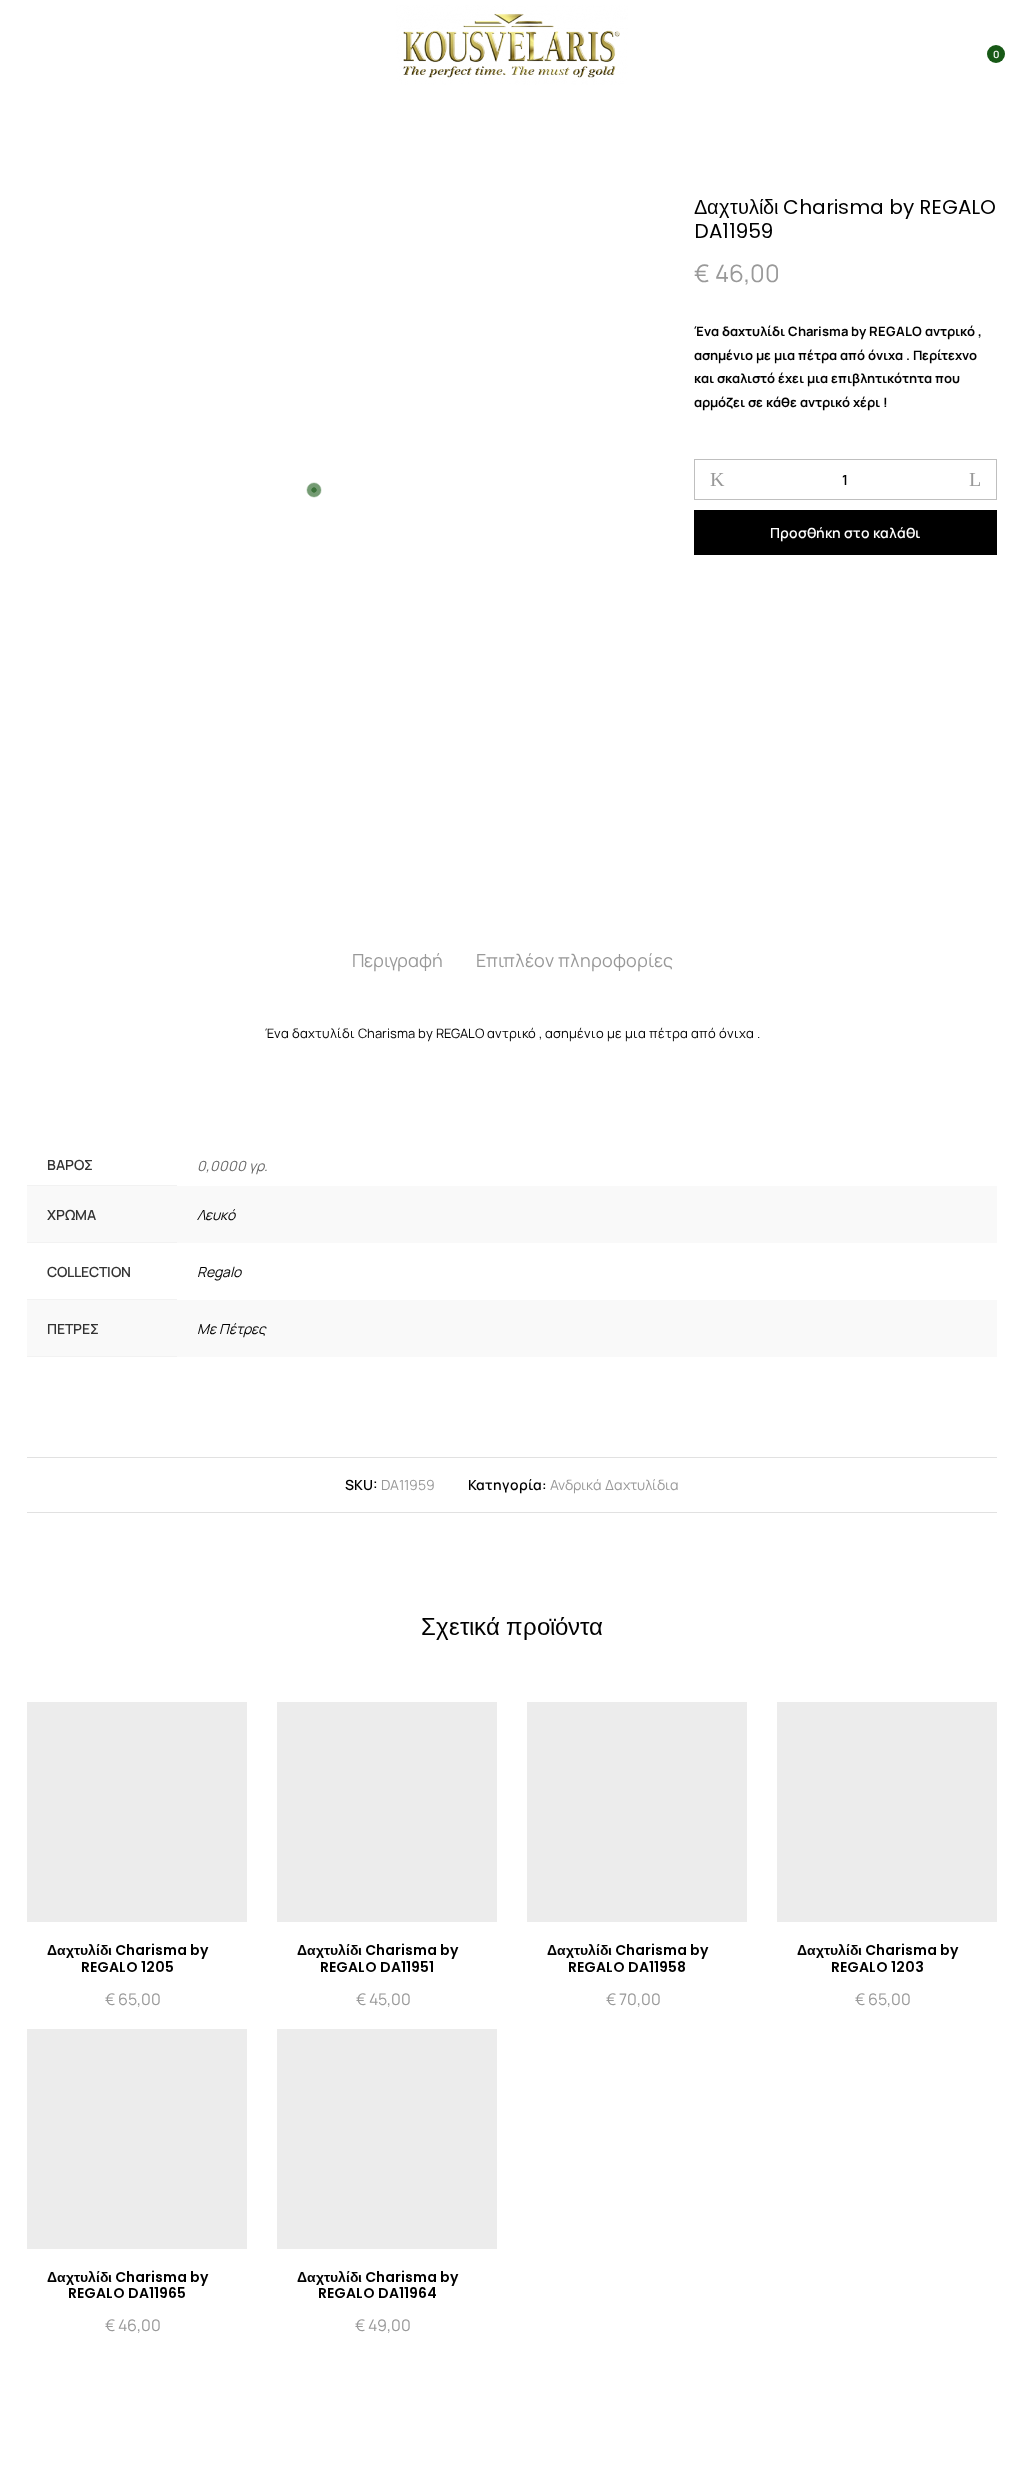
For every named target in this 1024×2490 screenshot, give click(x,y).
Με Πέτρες (231, 1328)
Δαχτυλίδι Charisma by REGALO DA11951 (377, 1958)
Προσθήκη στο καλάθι (845, 532)
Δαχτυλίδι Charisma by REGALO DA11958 (627, 1958)
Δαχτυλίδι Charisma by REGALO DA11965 (127, 2285)
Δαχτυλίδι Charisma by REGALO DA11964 (377, 2285)
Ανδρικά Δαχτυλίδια (614, 1484)
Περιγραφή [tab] (397, 960)
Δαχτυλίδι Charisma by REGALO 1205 (127, 1958)
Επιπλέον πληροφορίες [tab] (574, 960)
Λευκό (216, 1214)
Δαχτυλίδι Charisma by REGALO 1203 (877, 1958)
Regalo (219, 1271)
